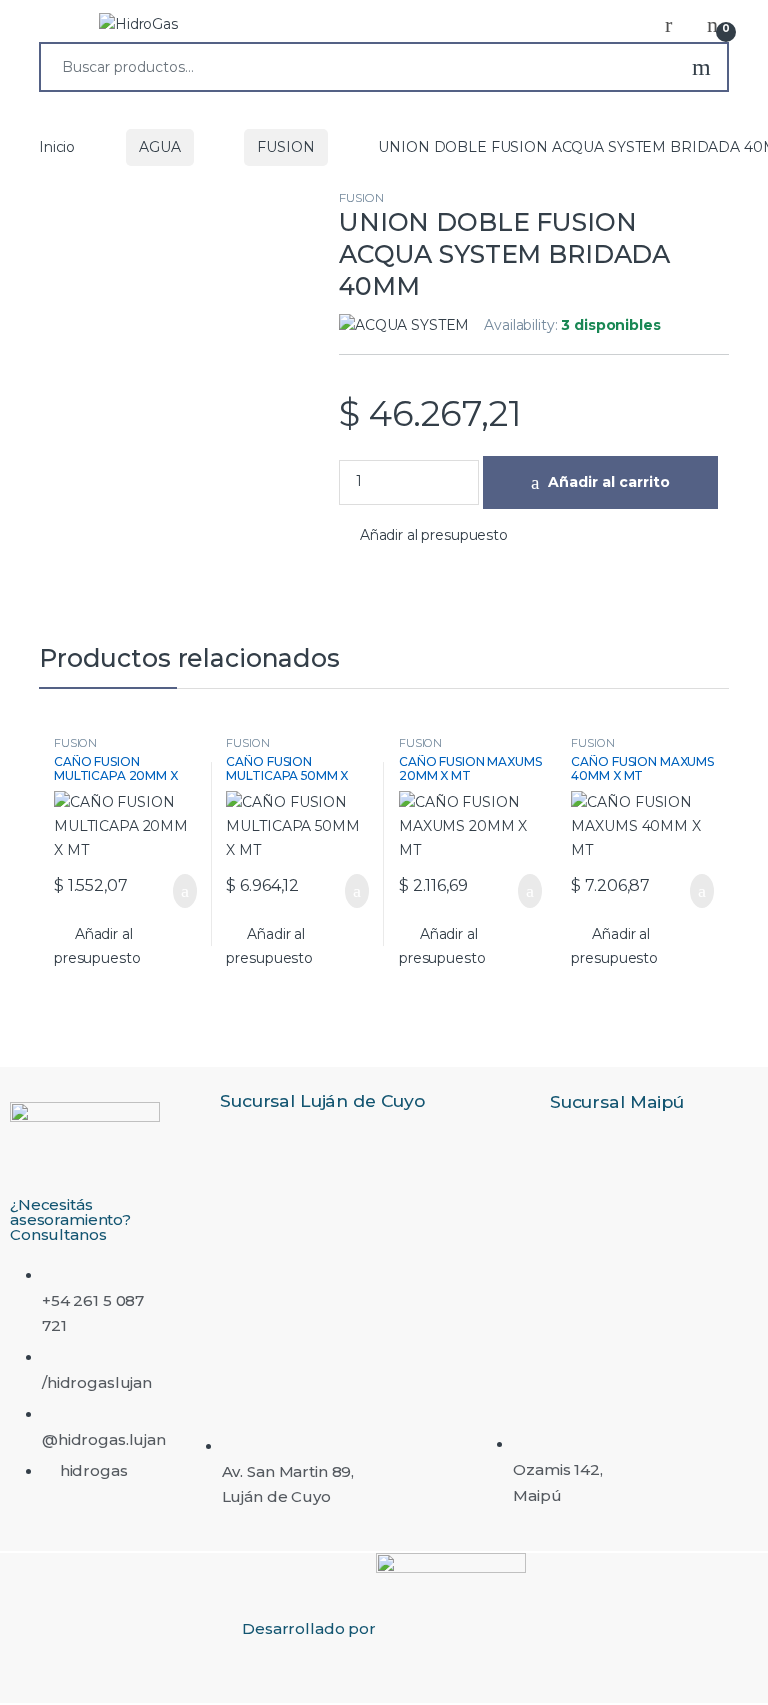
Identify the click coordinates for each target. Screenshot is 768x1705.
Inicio (57, 147)
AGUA (159, 147)
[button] (423, 536)
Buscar (701, 67)
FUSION (285, 147)
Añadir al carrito (609, 482)
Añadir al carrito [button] (174, 891)
